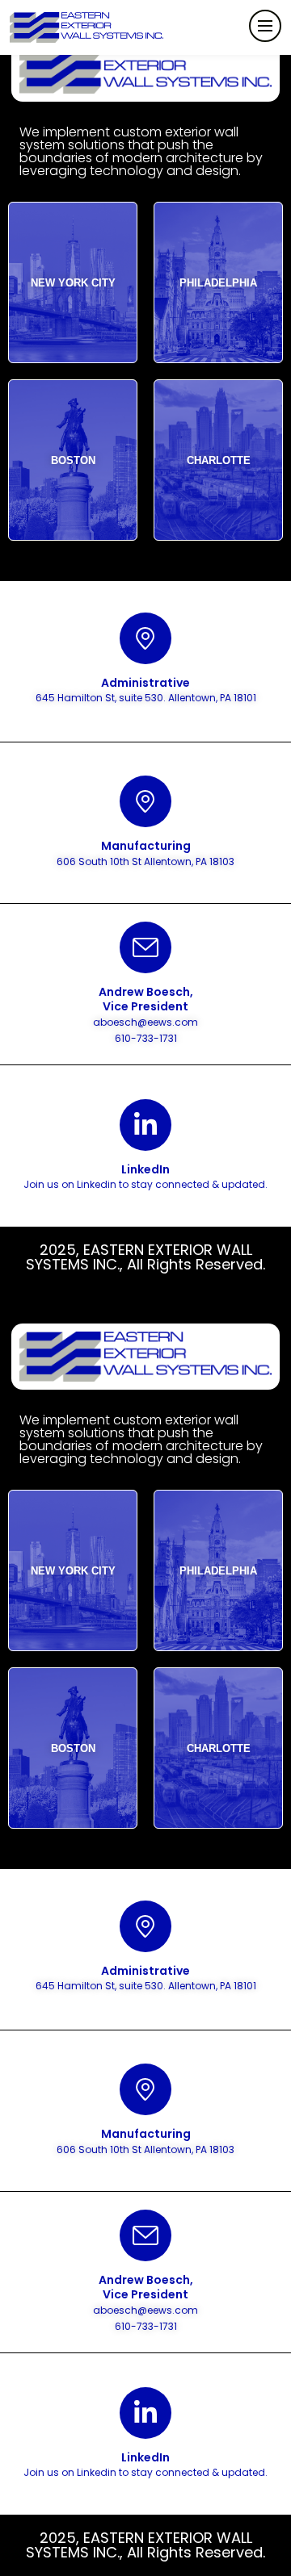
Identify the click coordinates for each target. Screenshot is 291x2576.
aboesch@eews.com (145, 1022)
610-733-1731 (146, 1038)
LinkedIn (145, 1169)
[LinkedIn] (145, 1125)
